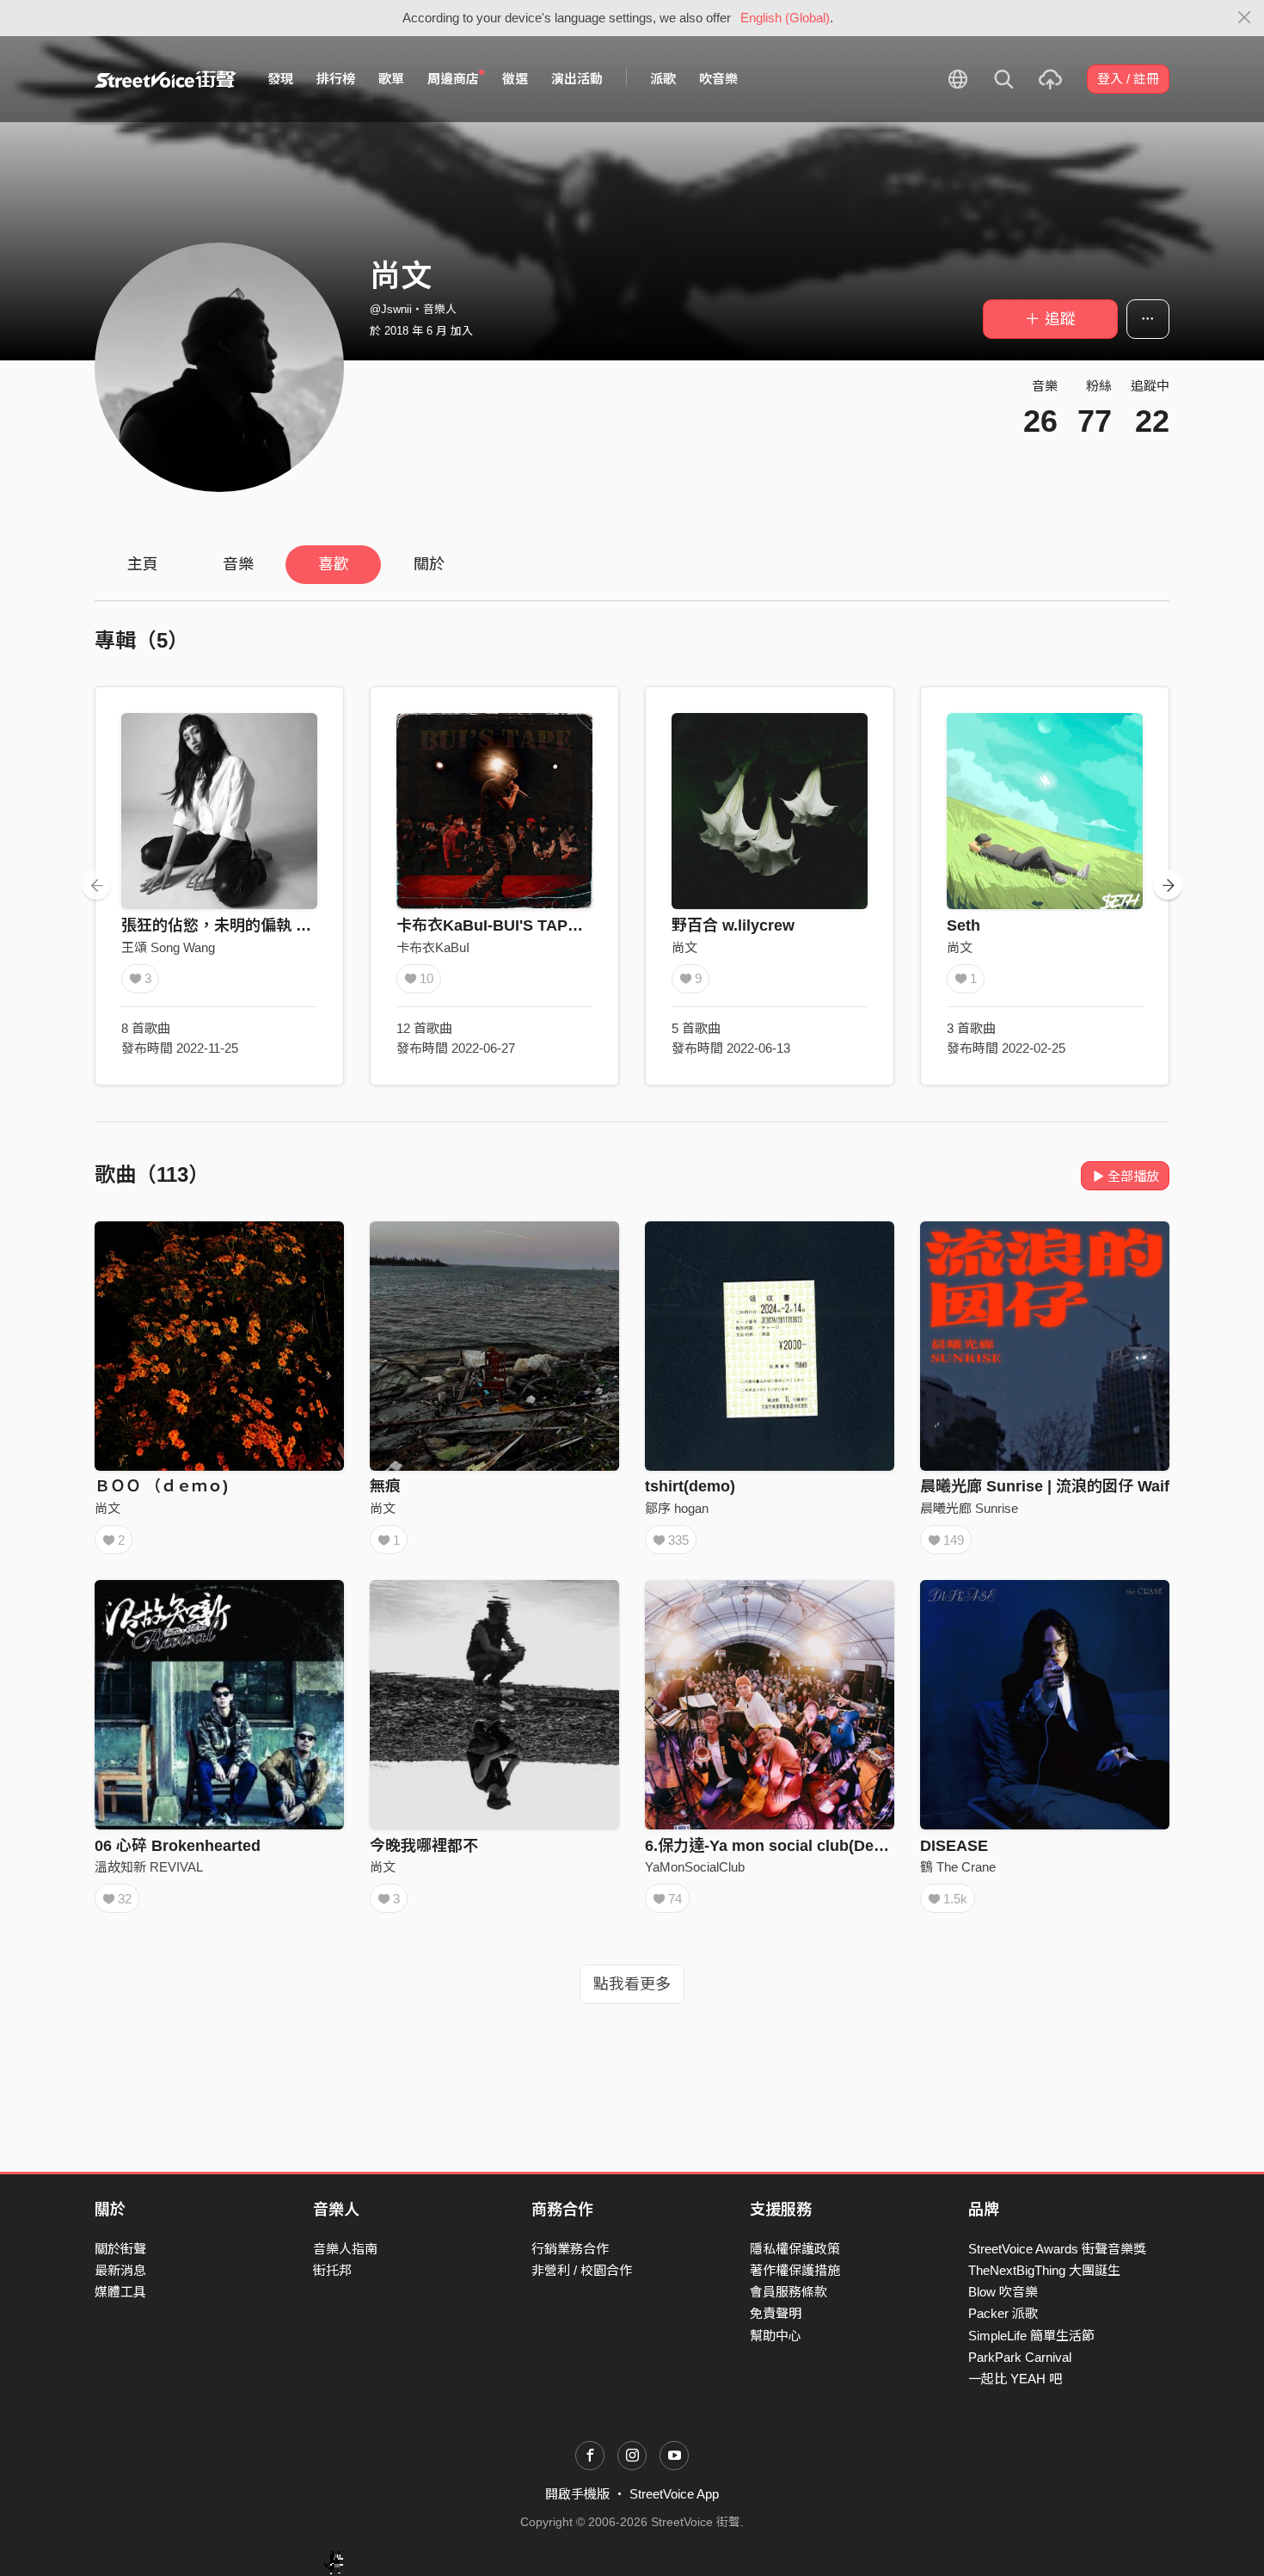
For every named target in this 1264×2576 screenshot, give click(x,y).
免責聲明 (776, 2313)
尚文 (684, 947)
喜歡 (334, 564)
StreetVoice (166, 79)
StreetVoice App (674, 2494)
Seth (963, 925)
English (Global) (785, 18)
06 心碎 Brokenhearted (178, 1846)
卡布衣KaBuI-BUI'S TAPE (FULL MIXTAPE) (550, 925)
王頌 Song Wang (168, 947)
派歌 (663, 79)
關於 (429, 564)
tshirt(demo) (690, 1486)
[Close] (1245, 18)
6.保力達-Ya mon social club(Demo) (773, 1846)
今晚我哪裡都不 (424, 1846)
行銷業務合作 (570, 2249)
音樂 (238, 564)
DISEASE (954, 1846)
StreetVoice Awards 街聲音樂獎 (1057, 2249)
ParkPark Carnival (1020, 2357)
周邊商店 (453, 79)
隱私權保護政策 (795, 2249)
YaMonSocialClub (695, 1867)
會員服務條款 (788, 2292)
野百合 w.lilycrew (733, 925)
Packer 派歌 (1003, 2313)
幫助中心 (776, 2336)
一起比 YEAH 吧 (1015, 2379)
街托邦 (332, 2270)
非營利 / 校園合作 (582, 2270)
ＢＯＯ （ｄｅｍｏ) (161, 1486)
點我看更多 (632, 1984)
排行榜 (336, 79)
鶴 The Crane (958, 1867)
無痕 (385, 1486)
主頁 (143, 564)
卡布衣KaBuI (433, 947)
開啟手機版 (577, 2494)
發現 (280, 79)
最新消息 (120, 2270)
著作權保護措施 (795, 2270)
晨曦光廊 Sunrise (969, 1508)
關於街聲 (120, 2249)
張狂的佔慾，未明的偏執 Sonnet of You (261, 925)
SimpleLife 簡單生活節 (1031, 2336)
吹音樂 (718, 79)
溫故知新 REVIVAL (149, 1867)
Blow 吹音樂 (1003, 2292)
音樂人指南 (345, 2249)
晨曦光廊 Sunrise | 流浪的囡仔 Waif (1045, 1486)
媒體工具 (120, 2292)
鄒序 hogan (677, 1508)
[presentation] (96, 885)
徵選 (515, 79)
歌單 (391, 79)
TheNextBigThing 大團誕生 (1044, 2270)
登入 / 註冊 (1128, 79)
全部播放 (1133, 1176)
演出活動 (577, 79)
